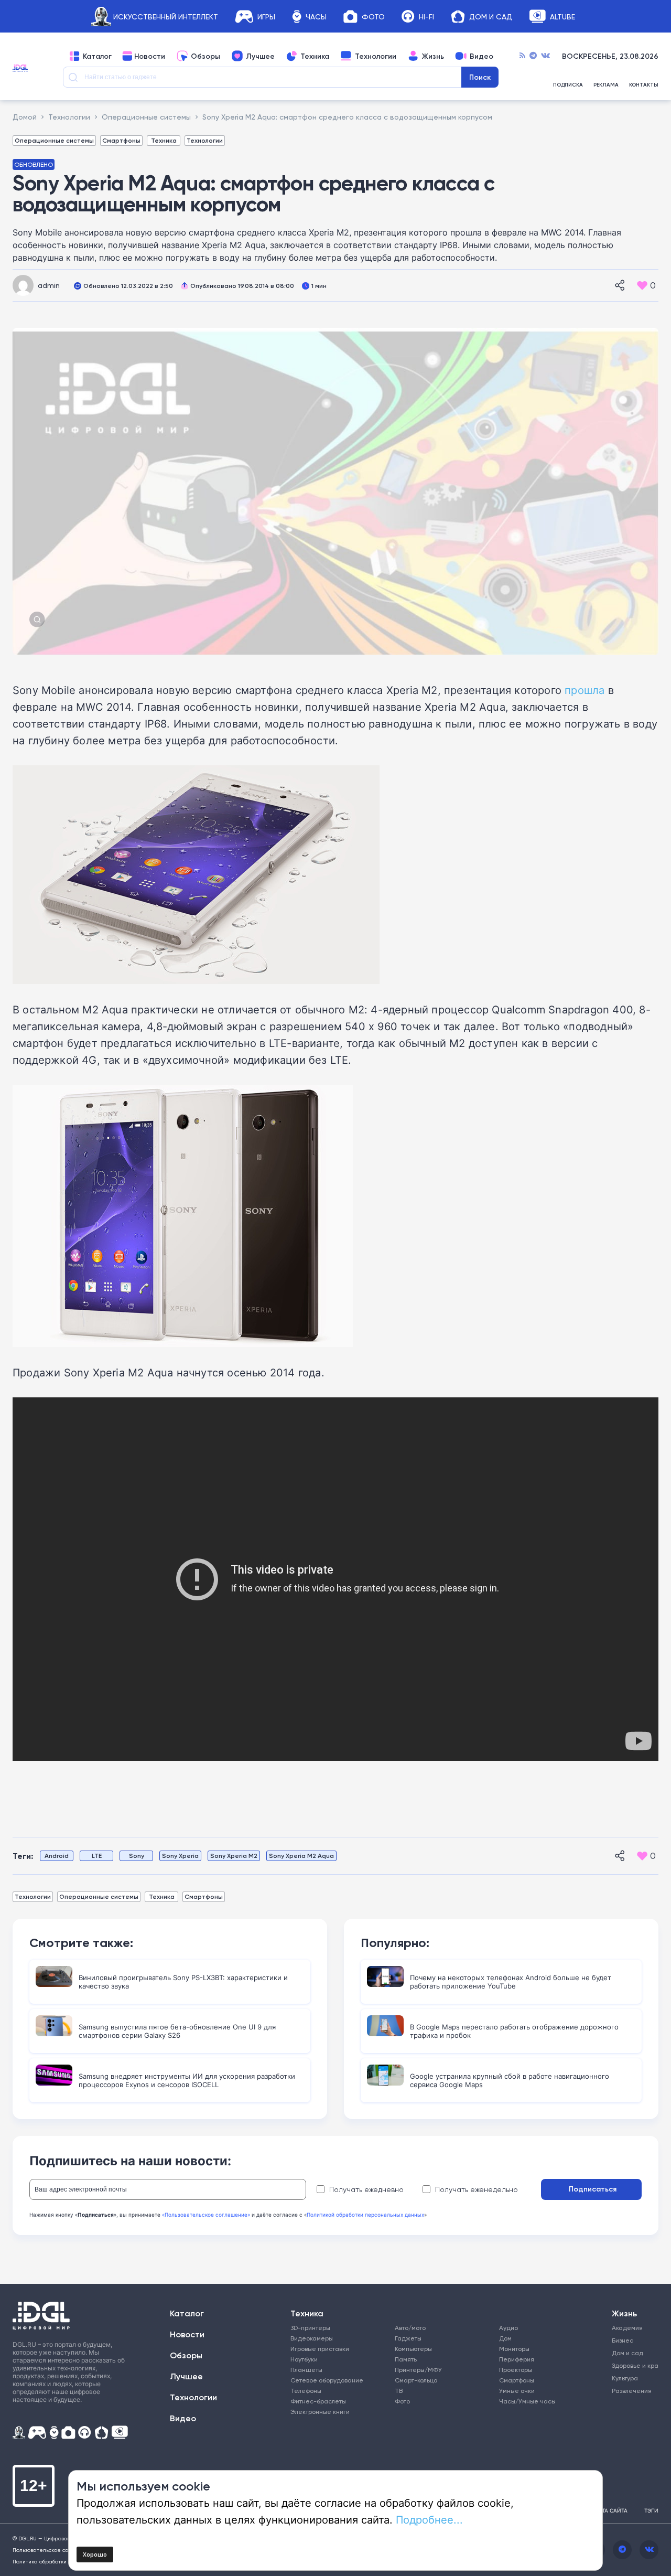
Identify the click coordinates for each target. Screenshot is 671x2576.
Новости (150, 56)
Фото (373, 17)
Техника (315, 56)
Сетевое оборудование (327, 2380)
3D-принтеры (310, 2328)
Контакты (644, 85)
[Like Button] (642, 285)
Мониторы (514, 2349)
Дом (505, 2338)
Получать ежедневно (366, 2189)
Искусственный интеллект (166, 17)
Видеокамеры (312, 2338)
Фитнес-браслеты (318, 2401)
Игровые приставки (320, 2349)
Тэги (651, 2510)
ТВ (399, 2391)
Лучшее (260, 56)
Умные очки (517, 2391)
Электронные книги (320, 2412)
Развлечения (630, 2391)
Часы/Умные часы (527, 2401)
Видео (481, 56)
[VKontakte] (545, 56)
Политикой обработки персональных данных (365, 2215)
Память (406, 2359)
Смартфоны (121, 140)
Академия (627, 2328)
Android (57, 1856)
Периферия (517, 2359)
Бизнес (623, 2340)
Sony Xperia (180, 1856)
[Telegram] (533, 56)
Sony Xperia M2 (234, 1856)
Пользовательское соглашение (54, 2550)
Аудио (508, 2328)
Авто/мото (410, 2328)
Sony (137, 1856)
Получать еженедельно (477, 2189)
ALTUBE (562, 17)
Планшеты (306, 2370)
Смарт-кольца (416, 2380)
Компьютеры (413, 2349)
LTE (97, 1856)
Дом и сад (627, 2353)
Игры (266, 17)
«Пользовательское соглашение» (206, 2215)
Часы (316, 17)
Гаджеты (408, 2338)
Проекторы (516, 2370)
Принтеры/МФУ (418, 2370)
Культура (625, 2378)
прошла (585, 690)
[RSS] (522, 56)
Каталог (97, 56)
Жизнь (433, 56)
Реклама (606, 85)
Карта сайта (610, 2510)
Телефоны (306, 2391)
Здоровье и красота (630, 2365)
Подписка (568, 85)
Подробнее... (429, 2519)
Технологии (376, 56)
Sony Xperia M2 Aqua (301, 1856)
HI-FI (426, 17)
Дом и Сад (491, 17)
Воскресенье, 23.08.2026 (610, 56)
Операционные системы (54, 140)
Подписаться (593, 2189)
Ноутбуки (304, 2359)
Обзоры (205, 56)
